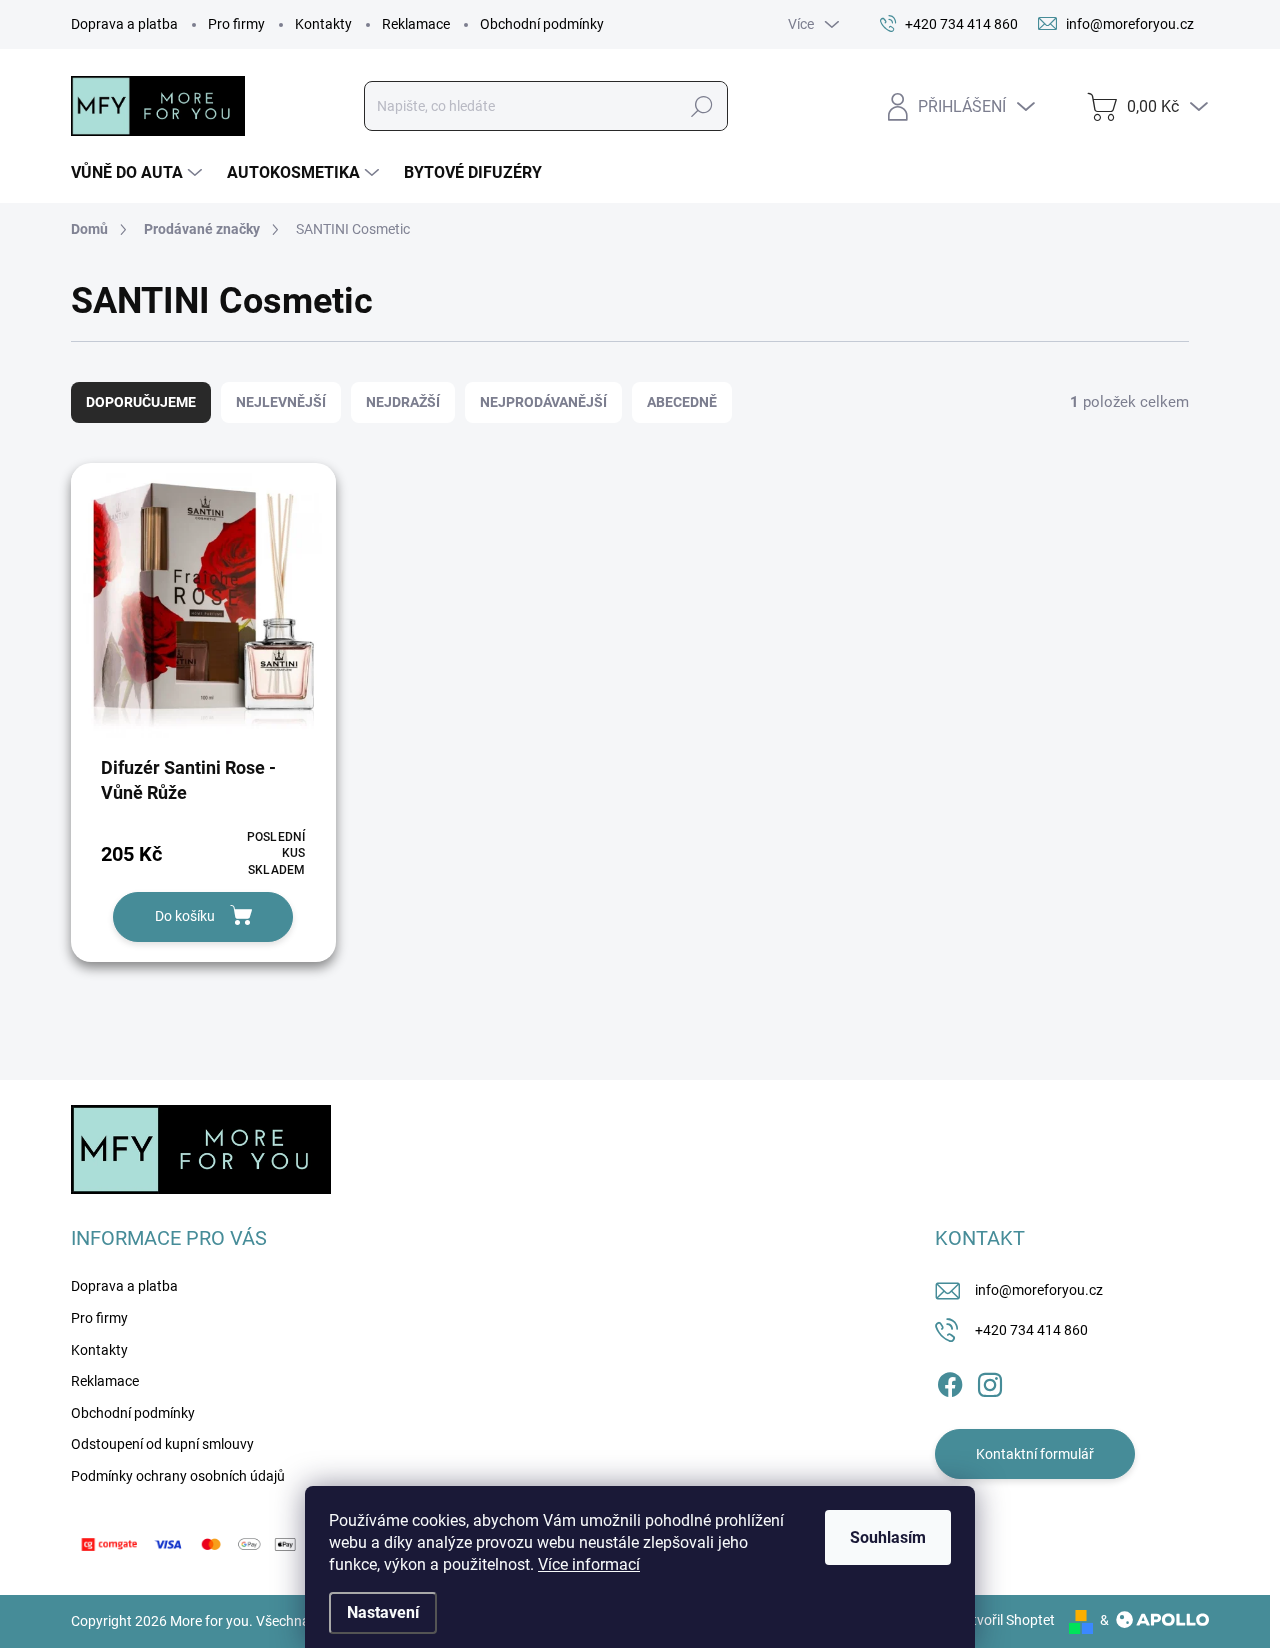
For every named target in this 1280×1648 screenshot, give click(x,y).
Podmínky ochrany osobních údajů (178, 1476)
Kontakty (323, 24)
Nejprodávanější (543, 402)
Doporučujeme (141, 402)
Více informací (589, 1564)
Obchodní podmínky (542, 24)
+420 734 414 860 (1031, 1330)
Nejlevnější (281, 402)
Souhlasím (888, 1537)
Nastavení (383, 1612)
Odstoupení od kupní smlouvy (162, 1444)
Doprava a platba (124, 24)
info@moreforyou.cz (1039, 1290)
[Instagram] (990, 1381)
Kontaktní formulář (1035, 1454)
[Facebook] (950, 1381)
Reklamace (416, 24)
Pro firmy (236, 24)
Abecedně (682, 402)
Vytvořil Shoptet (1005, 1620)
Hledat (701, 106)
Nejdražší (403, 402)
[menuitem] (139, 173)
